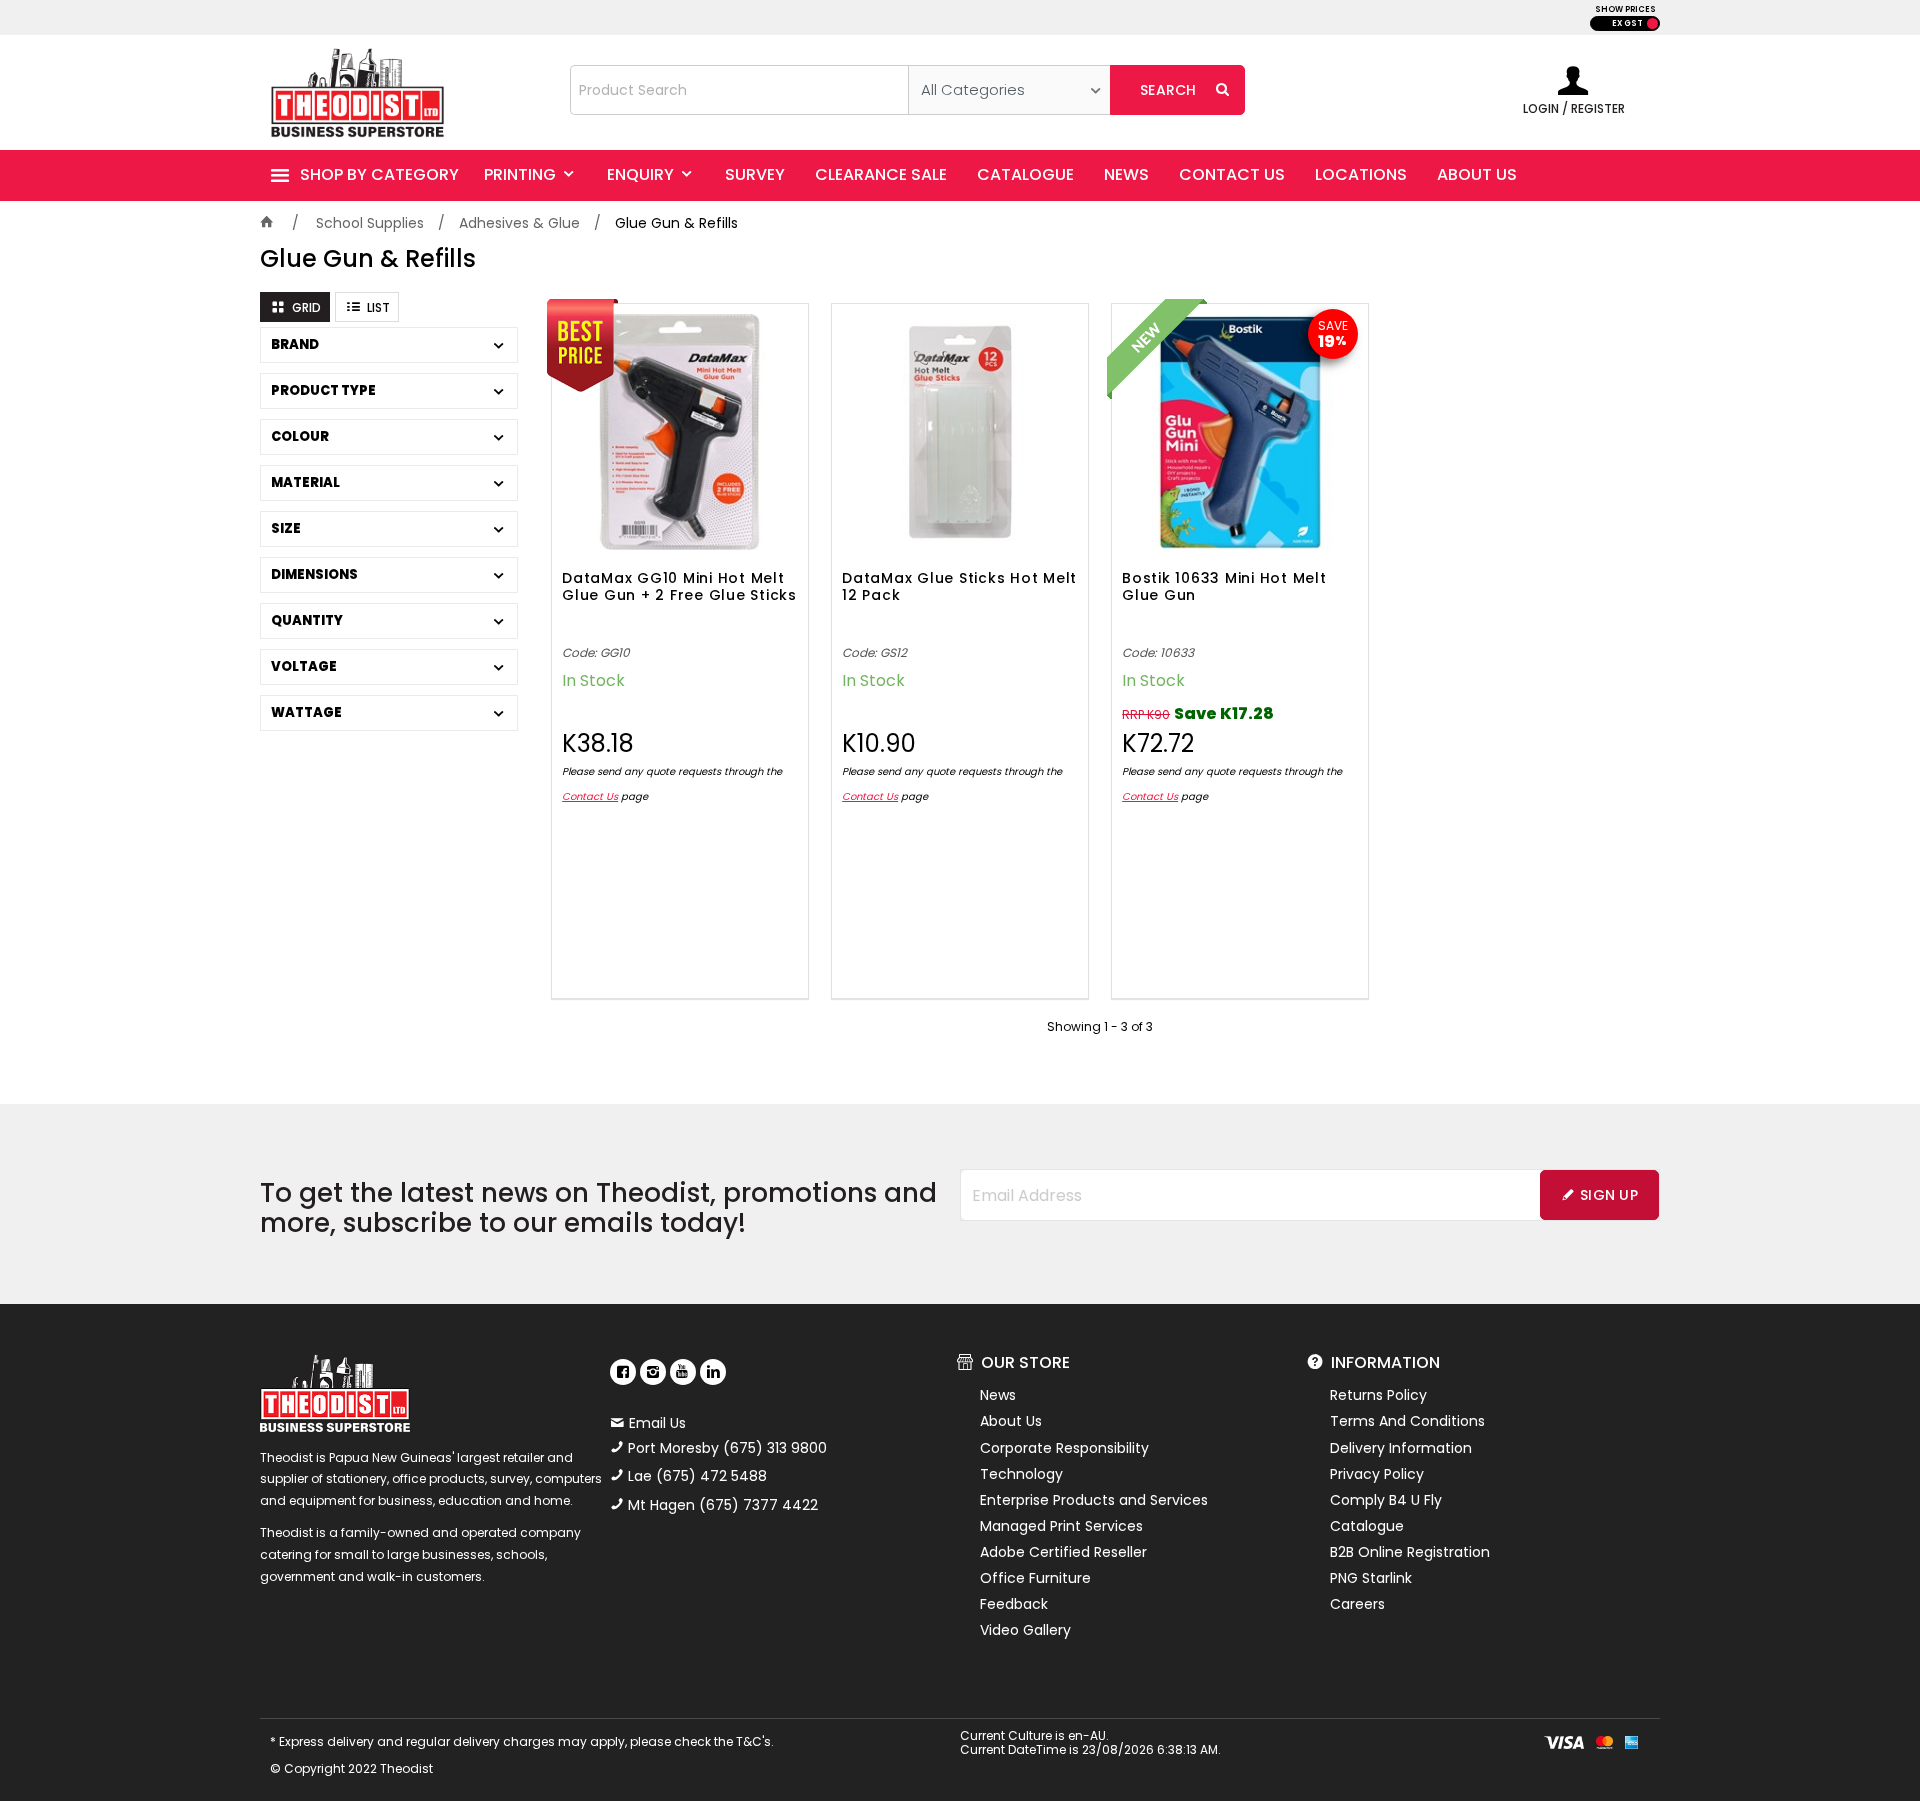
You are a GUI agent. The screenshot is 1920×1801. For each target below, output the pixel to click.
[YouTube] (683, 1372)
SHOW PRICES (1625, 9)
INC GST (1652, 23)
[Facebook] (623, 1372)
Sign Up (1609, 1195)
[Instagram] (653, 1372)
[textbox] (739, 90)
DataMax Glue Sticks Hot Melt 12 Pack (959, 587)
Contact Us (590, 796)
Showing (1100, 1026)
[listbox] (1009, 90)
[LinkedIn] (713, 1372)
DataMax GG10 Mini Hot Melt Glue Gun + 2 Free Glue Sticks (679, 587)
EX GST (1627, 23)
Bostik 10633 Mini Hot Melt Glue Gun (1224, 587)
